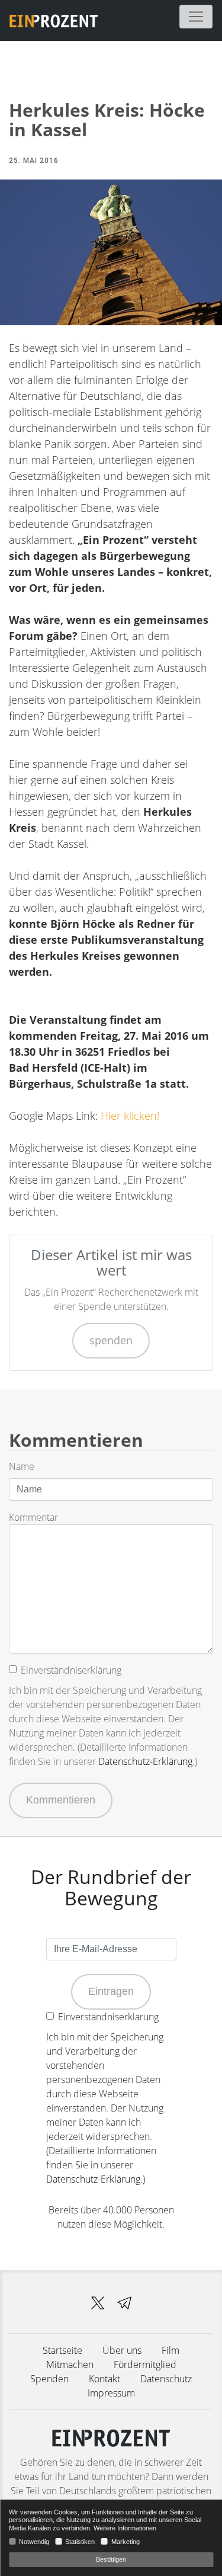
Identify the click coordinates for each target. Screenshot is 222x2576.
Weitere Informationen (125, 2528)
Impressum (111, 2393)
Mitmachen (70, 2364)
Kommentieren (61, 1800)
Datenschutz (166, 2379)
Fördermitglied (145, 2364)
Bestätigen (111, 2559)
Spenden (49, 2379)
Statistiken (80, 2542)
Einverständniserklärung (71, 1670)
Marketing (125, 2542)
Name (22, 1466)
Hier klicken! (130, 1116)
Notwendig (34, 2542)
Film (170, 2350)
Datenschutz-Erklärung (145, 1761)
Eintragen (111, 1991)
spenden (111, 1340)
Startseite (62, 2350)
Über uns (122, 2350)
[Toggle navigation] (196, 17)
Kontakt (104, 2379)
